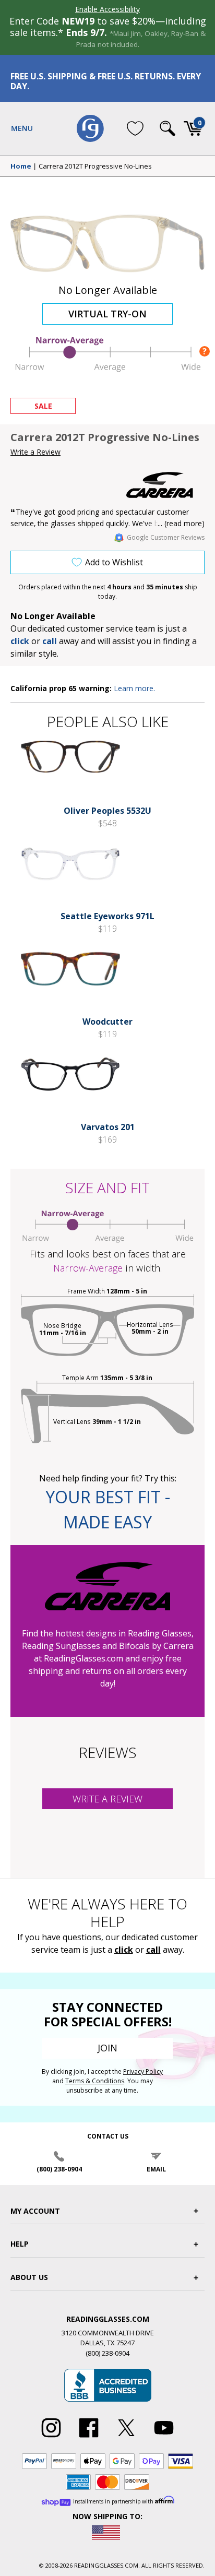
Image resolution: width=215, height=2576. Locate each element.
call (50, 641)
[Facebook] (89, 2438)
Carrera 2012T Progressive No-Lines (95, 167)
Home (21, 167)
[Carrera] (165, 485)
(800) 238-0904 (59, 2169)
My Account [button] (35, 2211)
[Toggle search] (168, 128)
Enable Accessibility (107, 9)
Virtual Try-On (107, 314)
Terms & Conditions (95, 2081)
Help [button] (20, 2244)
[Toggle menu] (22, 128)
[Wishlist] (135, 128)
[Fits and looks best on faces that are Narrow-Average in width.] (107, 369)
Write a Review (35, 452)
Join (107, 2048)
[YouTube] (164, 2438)
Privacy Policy (143, 2072)
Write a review (107, 1799)
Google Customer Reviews (166, 537)
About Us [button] (29, 2277)
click (124, 1950)
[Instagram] (51, 2438)
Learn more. (134, 688)
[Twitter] (126, 2438)
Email (156, 2169)
